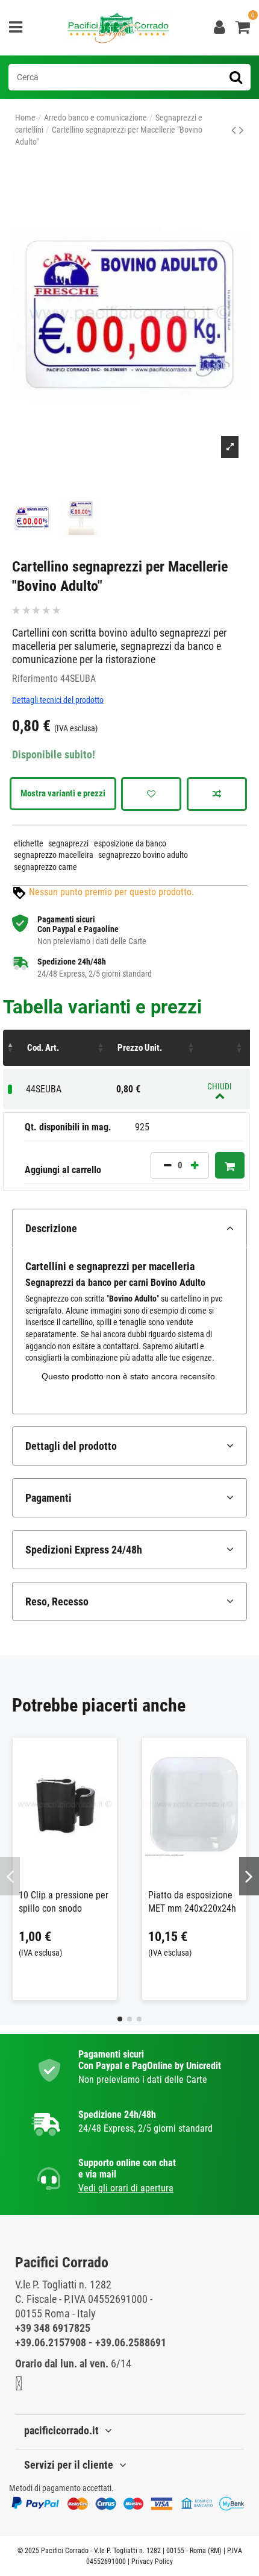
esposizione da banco (130, 843)
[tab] (129, 1228)
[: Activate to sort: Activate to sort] (226, 1048)
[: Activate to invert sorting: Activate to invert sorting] (12, 1048)
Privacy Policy (152, 2562)
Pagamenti (48, 1498)
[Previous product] (235, 130)
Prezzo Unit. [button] (140, 1048)
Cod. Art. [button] (43, 1048)
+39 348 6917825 (53, 2328)
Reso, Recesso (57, 1601)
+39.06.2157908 (51, 2342)
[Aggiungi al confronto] (217, 794)
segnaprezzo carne (45, 867)
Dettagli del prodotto (71, 1446)
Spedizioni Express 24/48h (84, 1550)
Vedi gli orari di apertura (126, 2188)
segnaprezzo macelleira (54, 855)
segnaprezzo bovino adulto (143, 855)
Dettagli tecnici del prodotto (58, 700)
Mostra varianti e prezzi (63, 793)
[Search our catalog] (236, 77)
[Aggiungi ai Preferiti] (151, 794)
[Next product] (242, 130)
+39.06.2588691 (131, 2342)
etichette (29, 843)
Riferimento (35, 679)
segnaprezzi (68, 843)
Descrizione (51, 1228)
